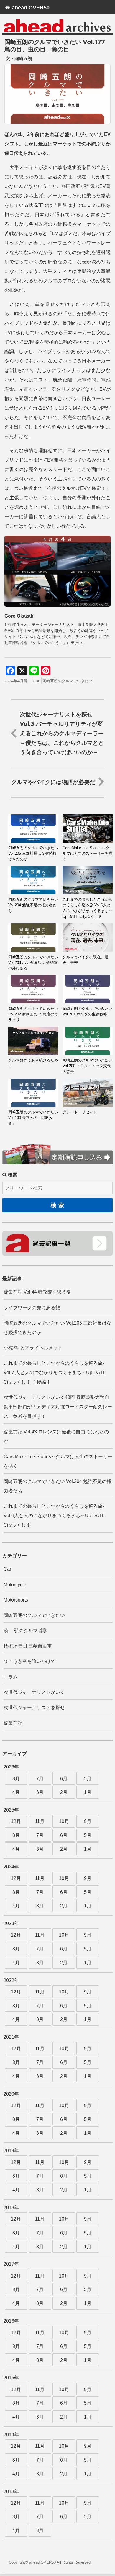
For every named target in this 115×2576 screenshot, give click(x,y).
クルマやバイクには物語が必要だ (53, 782)
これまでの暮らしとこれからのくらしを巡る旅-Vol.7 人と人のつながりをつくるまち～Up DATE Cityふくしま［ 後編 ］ (55, 1373)
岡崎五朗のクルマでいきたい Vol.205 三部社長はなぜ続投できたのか (57, 1328)
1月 (88, 1792)
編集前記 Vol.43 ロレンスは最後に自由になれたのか (56, 1437)
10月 (64, 1821)
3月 (40, 1792)
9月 (88, 1821)
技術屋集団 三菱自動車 (28, 1646)
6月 (64, 1779)
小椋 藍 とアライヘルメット (33, 1348)
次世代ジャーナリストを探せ (34, 1708)
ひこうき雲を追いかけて (29, 1661)
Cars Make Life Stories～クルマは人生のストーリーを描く (58, 1461)
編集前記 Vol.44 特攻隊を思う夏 (37, 1292)
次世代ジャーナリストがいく (34, 1692)
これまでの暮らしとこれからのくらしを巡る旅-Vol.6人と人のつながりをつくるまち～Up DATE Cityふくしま (54, 1516)
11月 (40, 1821)
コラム (11, 1677)
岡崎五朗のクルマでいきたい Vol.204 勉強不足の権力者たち (57, 1486)
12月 (16, 1821)
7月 (40, 1779)
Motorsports (16, 1600)
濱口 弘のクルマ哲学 (25, 1631)
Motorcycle (15, 1585)
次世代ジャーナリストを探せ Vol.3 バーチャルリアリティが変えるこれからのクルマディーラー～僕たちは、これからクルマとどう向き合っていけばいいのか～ (62, 733)
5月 (88, 1779)
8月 (16, 1779)
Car (36, 681)
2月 (64, 1792)
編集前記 (13, 1723)
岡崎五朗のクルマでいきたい (67, 681)
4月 (16, 1792)
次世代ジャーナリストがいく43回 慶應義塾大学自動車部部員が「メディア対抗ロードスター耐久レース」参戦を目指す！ (58, 1407)
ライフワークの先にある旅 (32, 1308)
